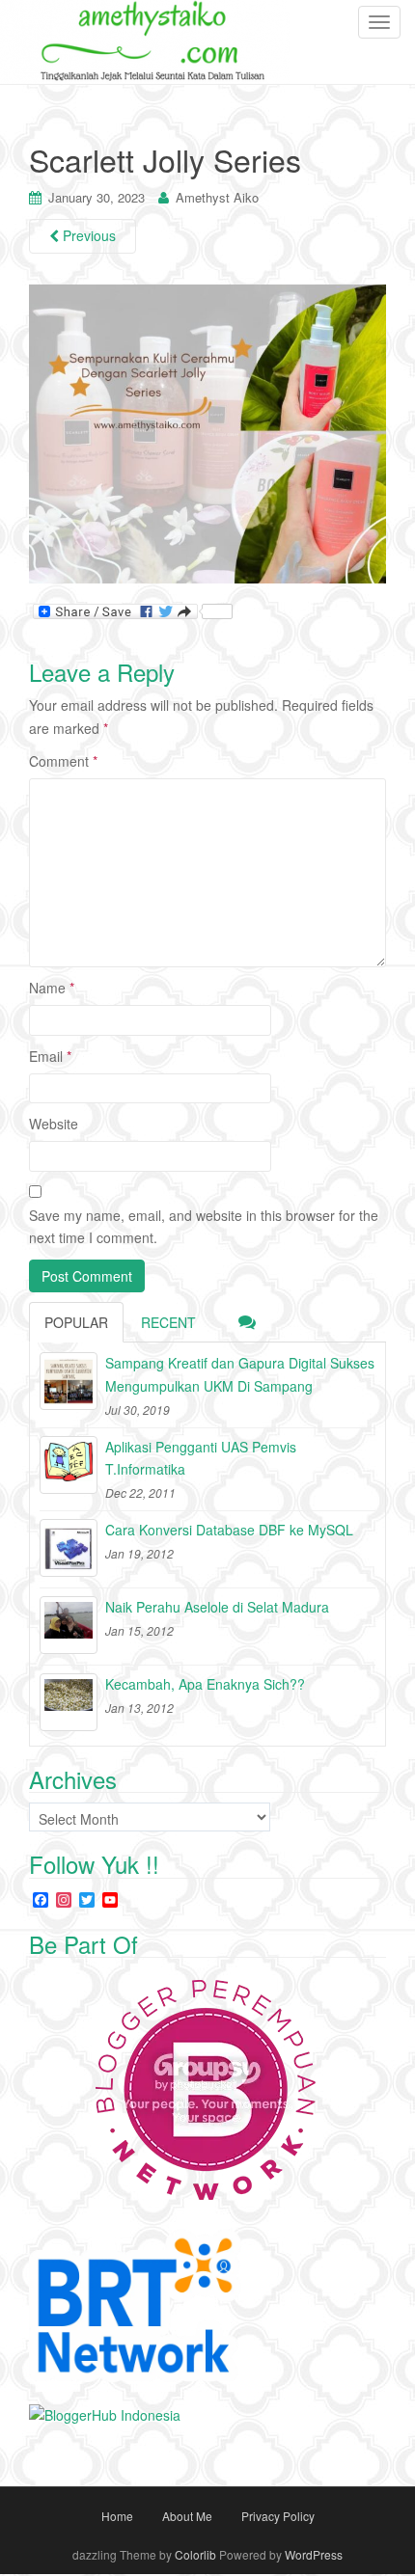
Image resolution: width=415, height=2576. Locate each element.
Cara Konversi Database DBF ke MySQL (229, 1530)
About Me (187, 2516)
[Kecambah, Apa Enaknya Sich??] (69, 1702)
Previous (87, 235)
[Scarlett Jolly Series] (207, 433)
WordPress (314, 2554)
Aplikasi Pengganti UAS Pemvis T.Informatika (201, 1458)
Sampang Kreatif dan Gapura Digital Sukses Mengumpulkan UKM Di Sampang (240, 1374)
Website (54, 1124)
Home (117, 2516)
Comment (63, 761)
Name (52, 988)
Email (50, 1056)
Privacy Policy (278, 2516)
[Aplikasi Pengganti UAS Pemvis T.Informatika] (69, 1465)
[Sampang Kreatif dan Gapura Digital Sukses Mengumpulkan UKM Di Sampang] (69, 1381)
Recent (168, 1322)
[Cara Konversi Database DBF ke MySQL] (69, 1548)
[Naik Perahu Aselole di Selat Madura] (69, 1625)
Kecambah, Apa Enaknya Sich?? (205, 1684)
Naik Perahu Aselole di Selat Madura (217, 1607)
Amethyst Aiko (217, 197)
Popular (76, 1322)
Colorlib (195, 2554)
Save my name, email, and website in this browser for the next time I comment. (204, 1227)
